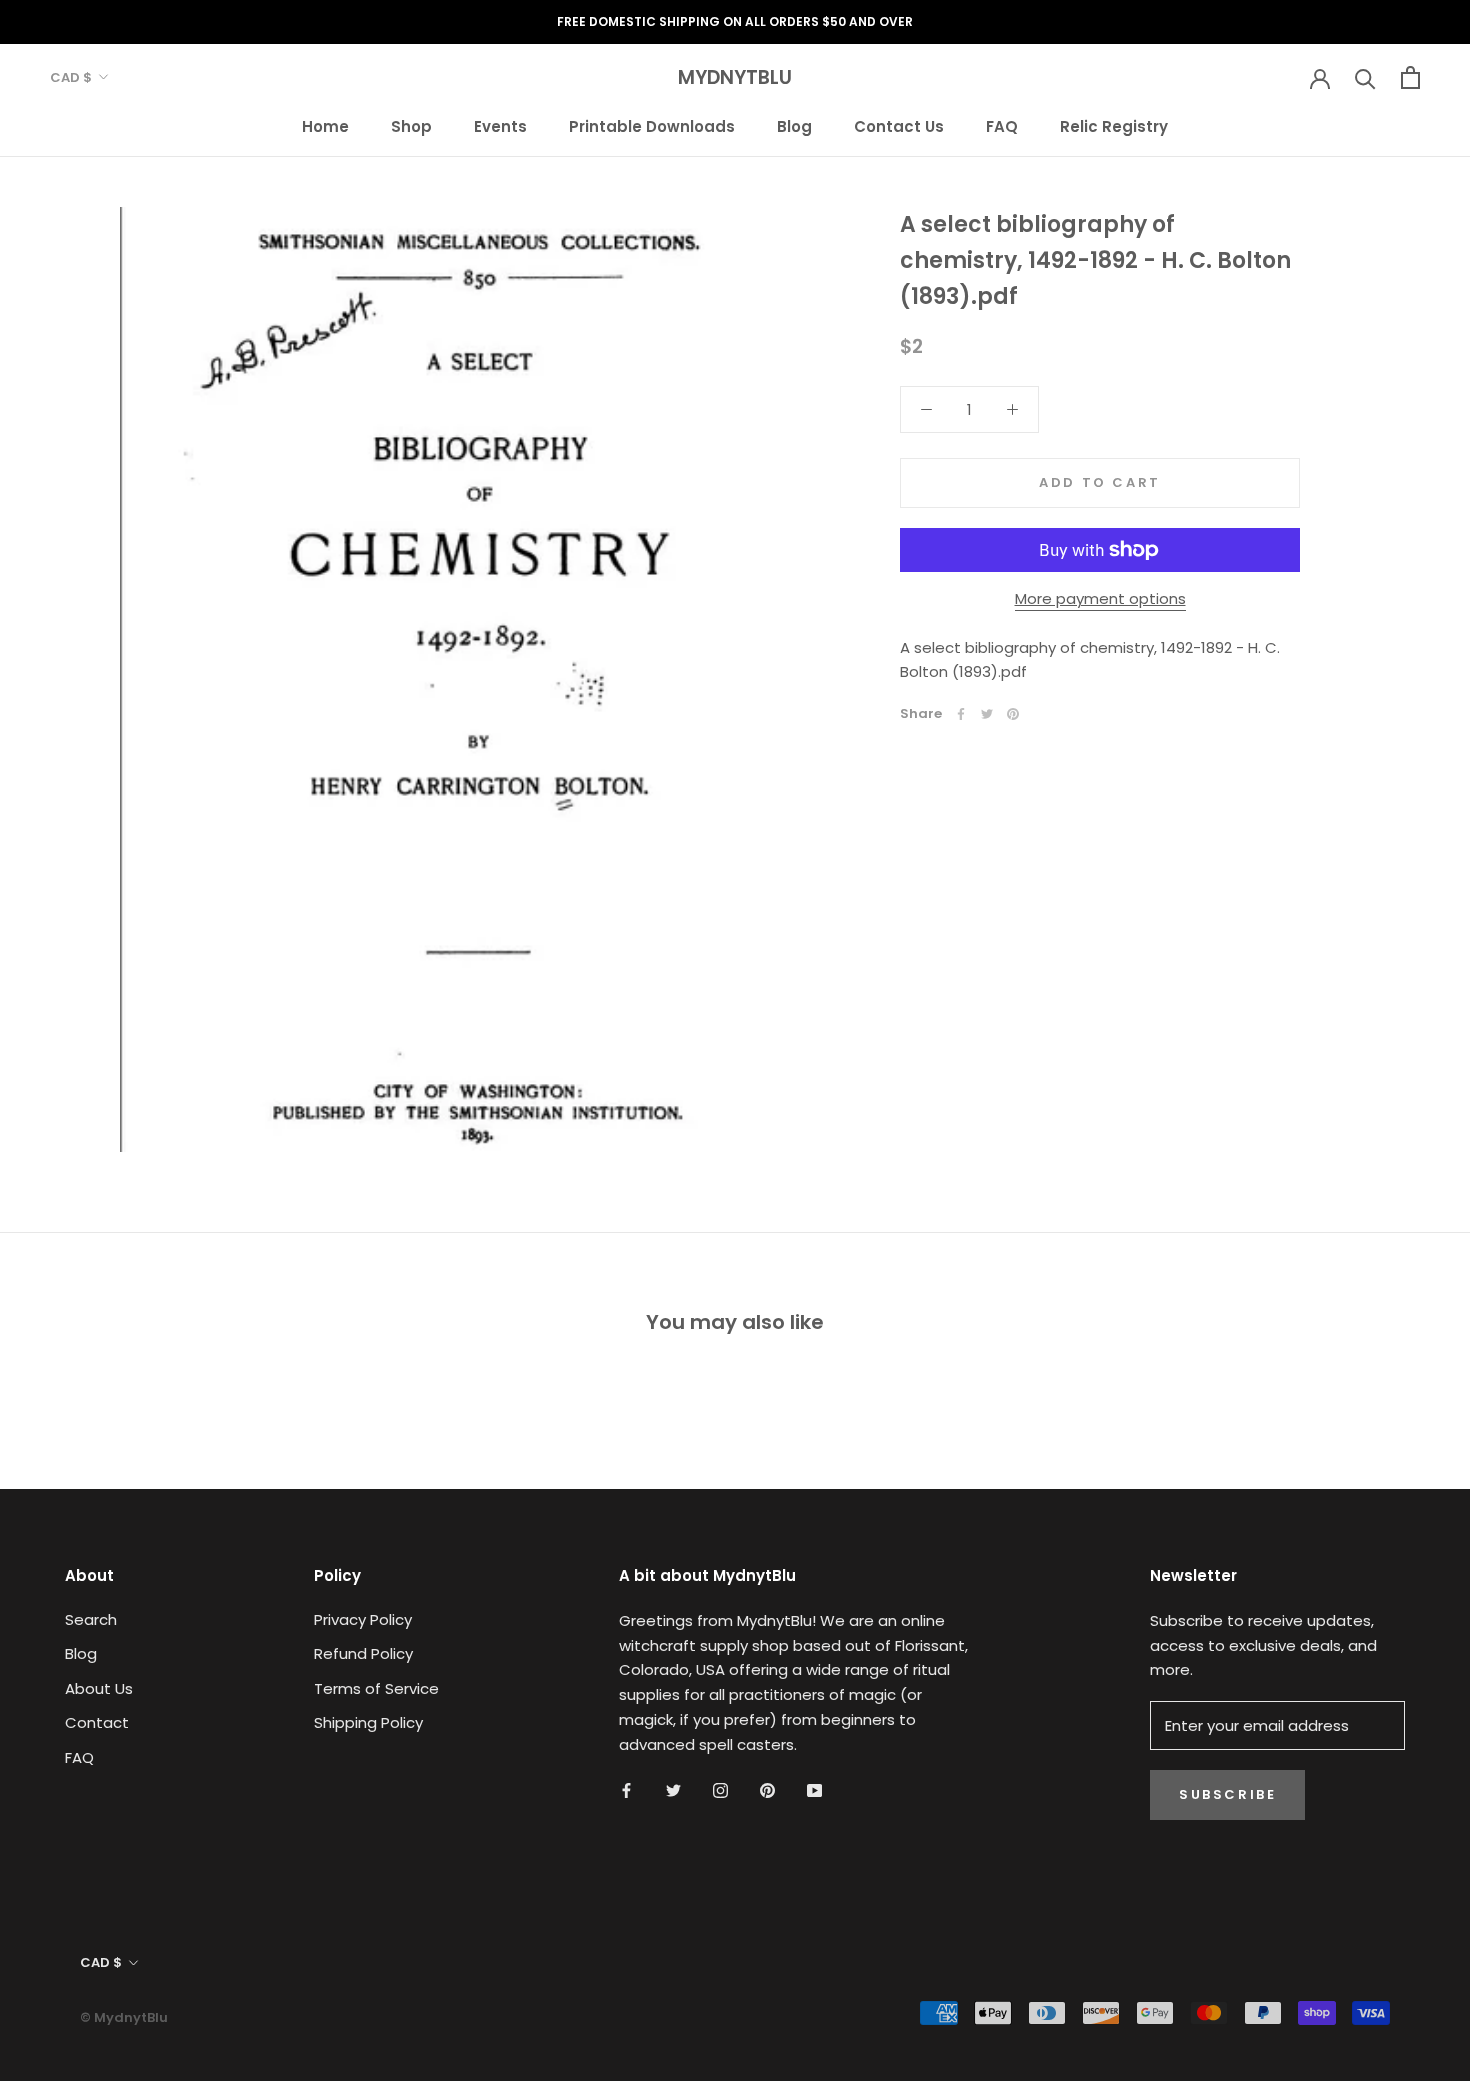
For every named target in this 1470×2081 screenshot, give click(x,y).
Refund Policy (363, 1653)
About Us (99, 1688)
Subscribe (1227, 1794)
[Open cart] (1410, 77)
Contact (97, 1722)
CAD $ (71, 77)
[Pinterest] (1013, 714)
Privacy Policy (363, 1619)
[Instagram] (720, 1789)
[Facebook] (961, 714)
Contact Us (899, 125)
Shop (411, 125)
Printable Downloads (652, 125)
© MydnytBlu (124, 2017)
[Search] (1365, 77)
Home (325, 125)
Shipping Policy (368, 1722)
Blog (794, 125)
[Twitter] (987, 714)
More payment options (1100, 598)
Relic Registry (1114, 125)
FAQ (1002, 125)
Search (91, 1619)
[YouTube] (814, 1789)
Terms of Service (376, 1688)
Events (500, 125)
